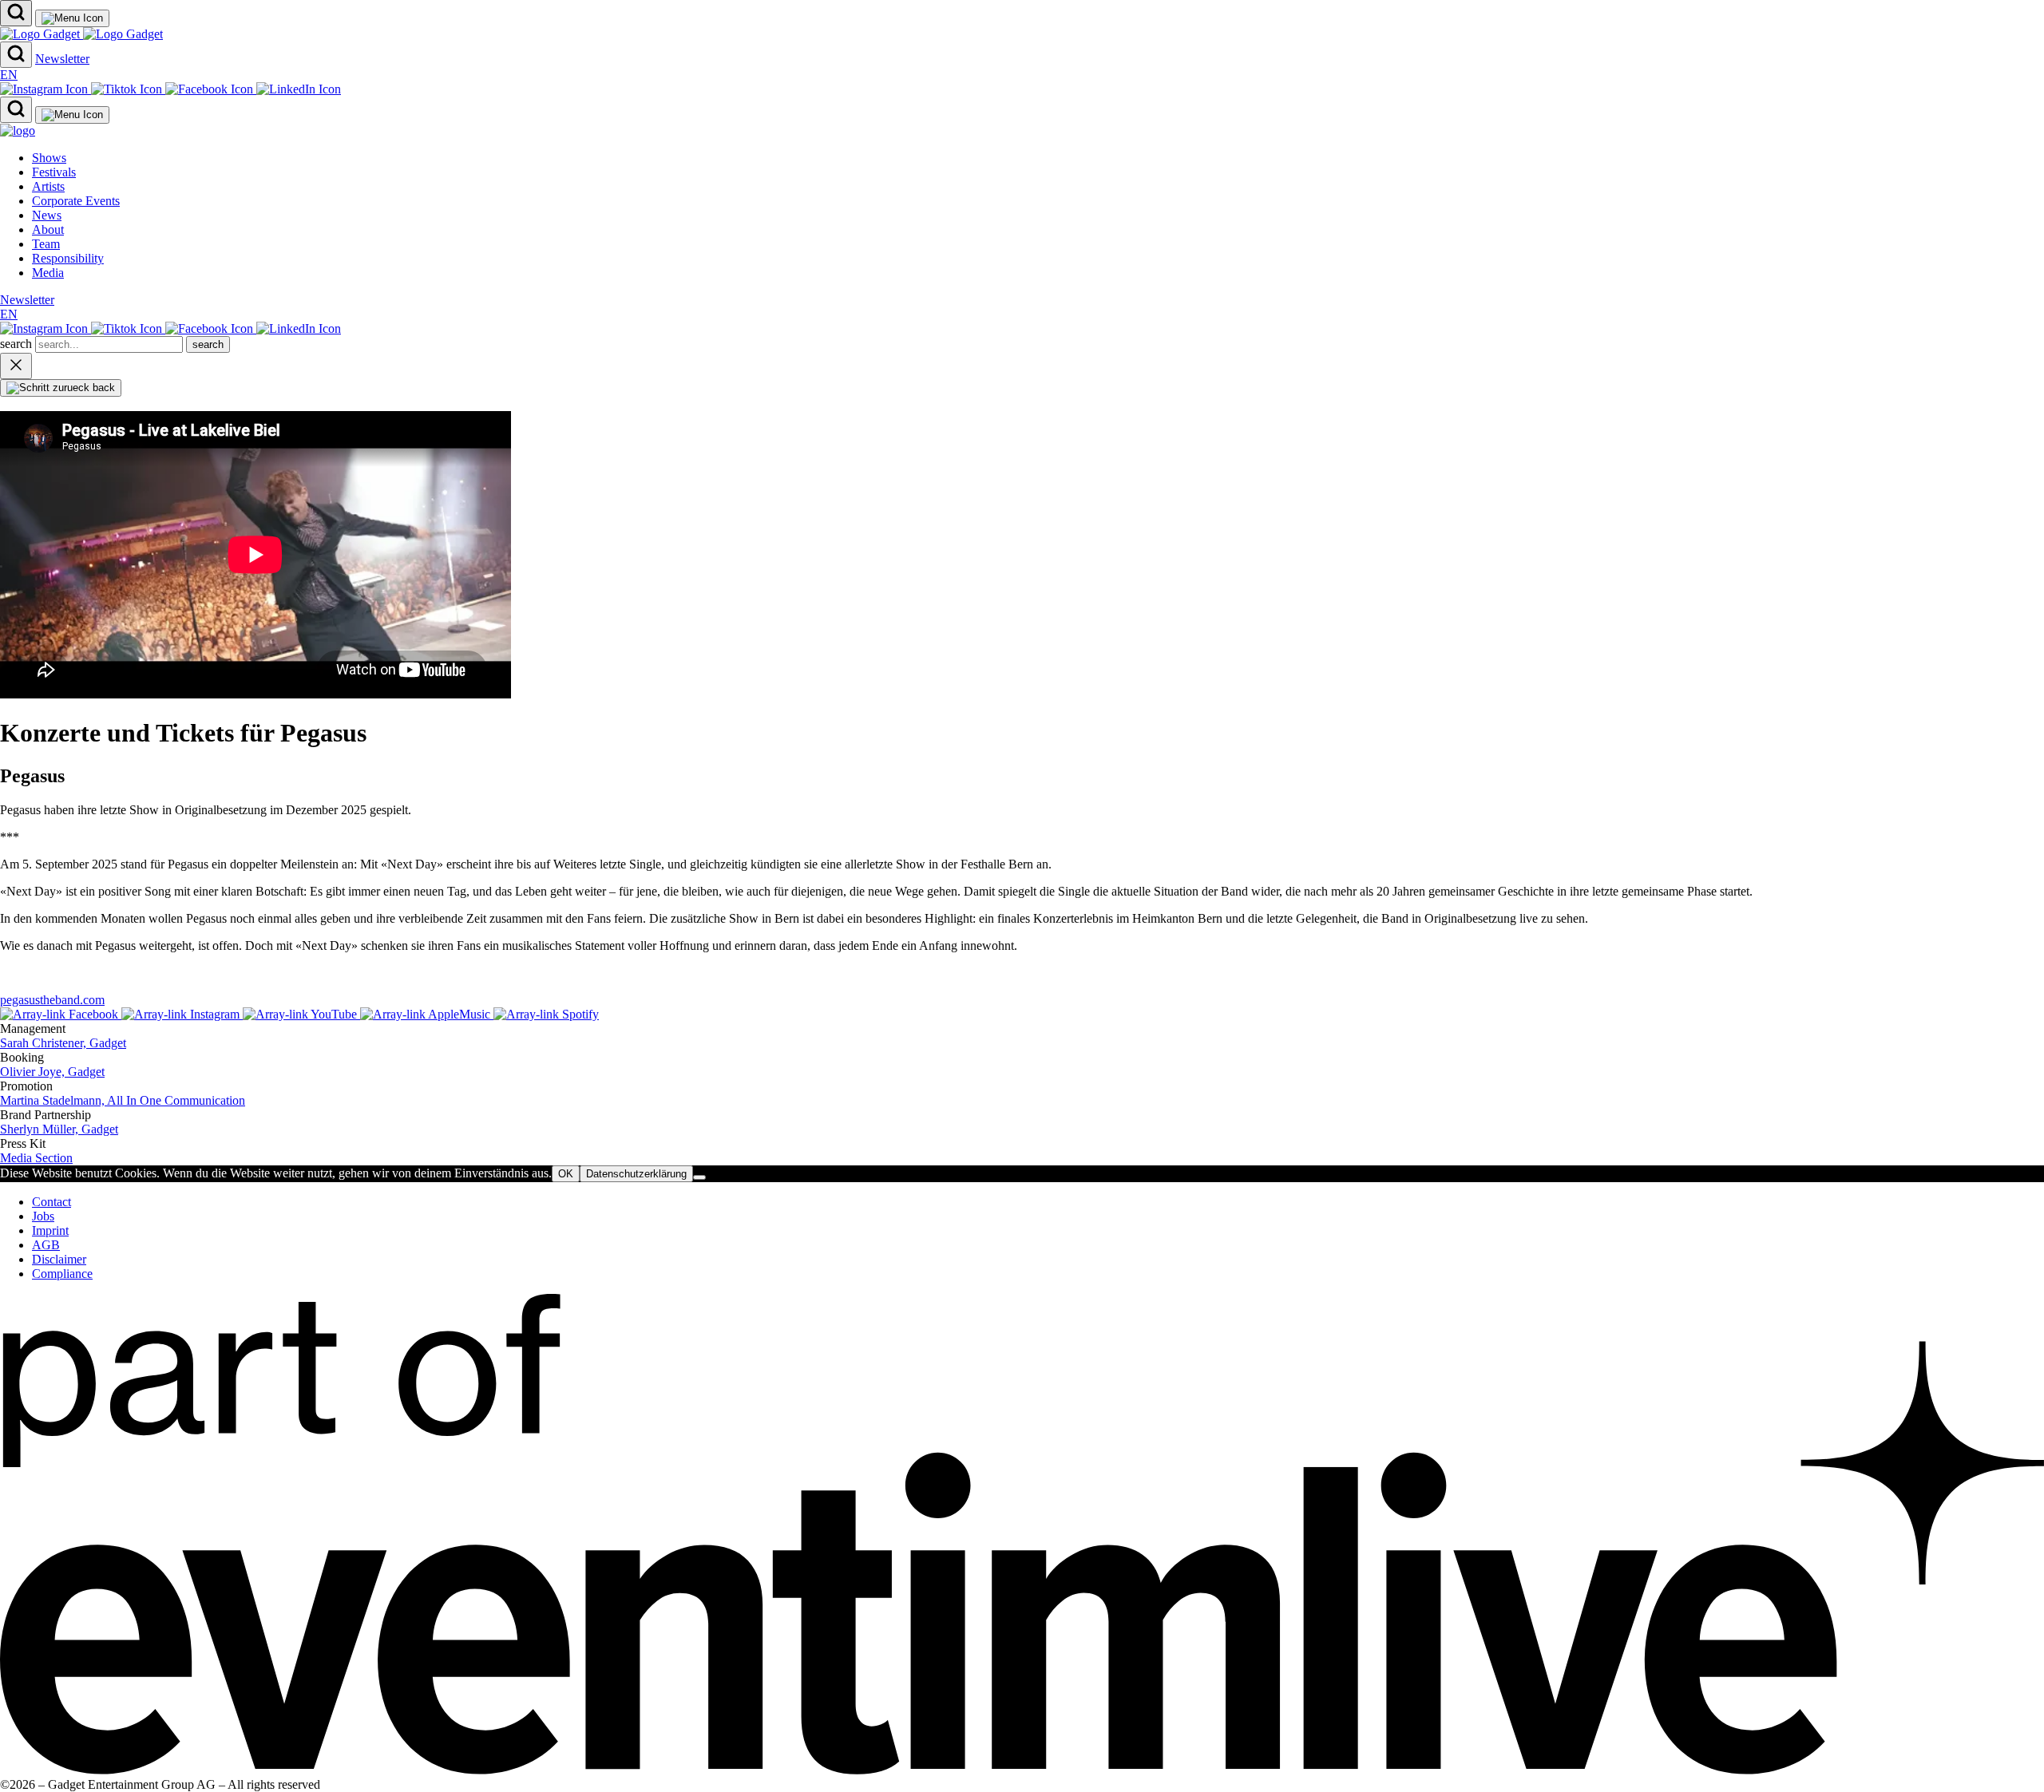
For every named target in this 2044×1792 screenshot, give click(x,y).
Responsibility (68, 258)
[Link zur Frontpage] (81, 34)
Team (46, 244)
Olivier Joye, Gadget (52, 1072)
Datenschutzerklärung (636, 1174)
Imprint (50, 1230)
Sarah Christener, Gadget (63, 1043)
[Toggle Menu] (72, 18)
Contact (51, 1202)
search (18, 344)
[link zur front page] (18, 131)
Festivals (54, 172)
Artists (48, 186)
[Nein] (699, 1177)
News (47, 215)
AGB (46, 1245)
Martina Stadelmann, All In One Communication (123, 1100)
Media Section (36, 1158)
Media (48, 273)
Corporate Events (76, 201)
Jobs (43, 1216)
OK (566, 1174)
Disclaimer (59, 1259)
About (48, 229)
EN (9, 75)
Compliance (62, 1274)
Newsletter (62, 59)
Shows (49, 158)
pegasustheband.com (52, 1000)
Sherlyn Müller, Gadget (59, 1129)
